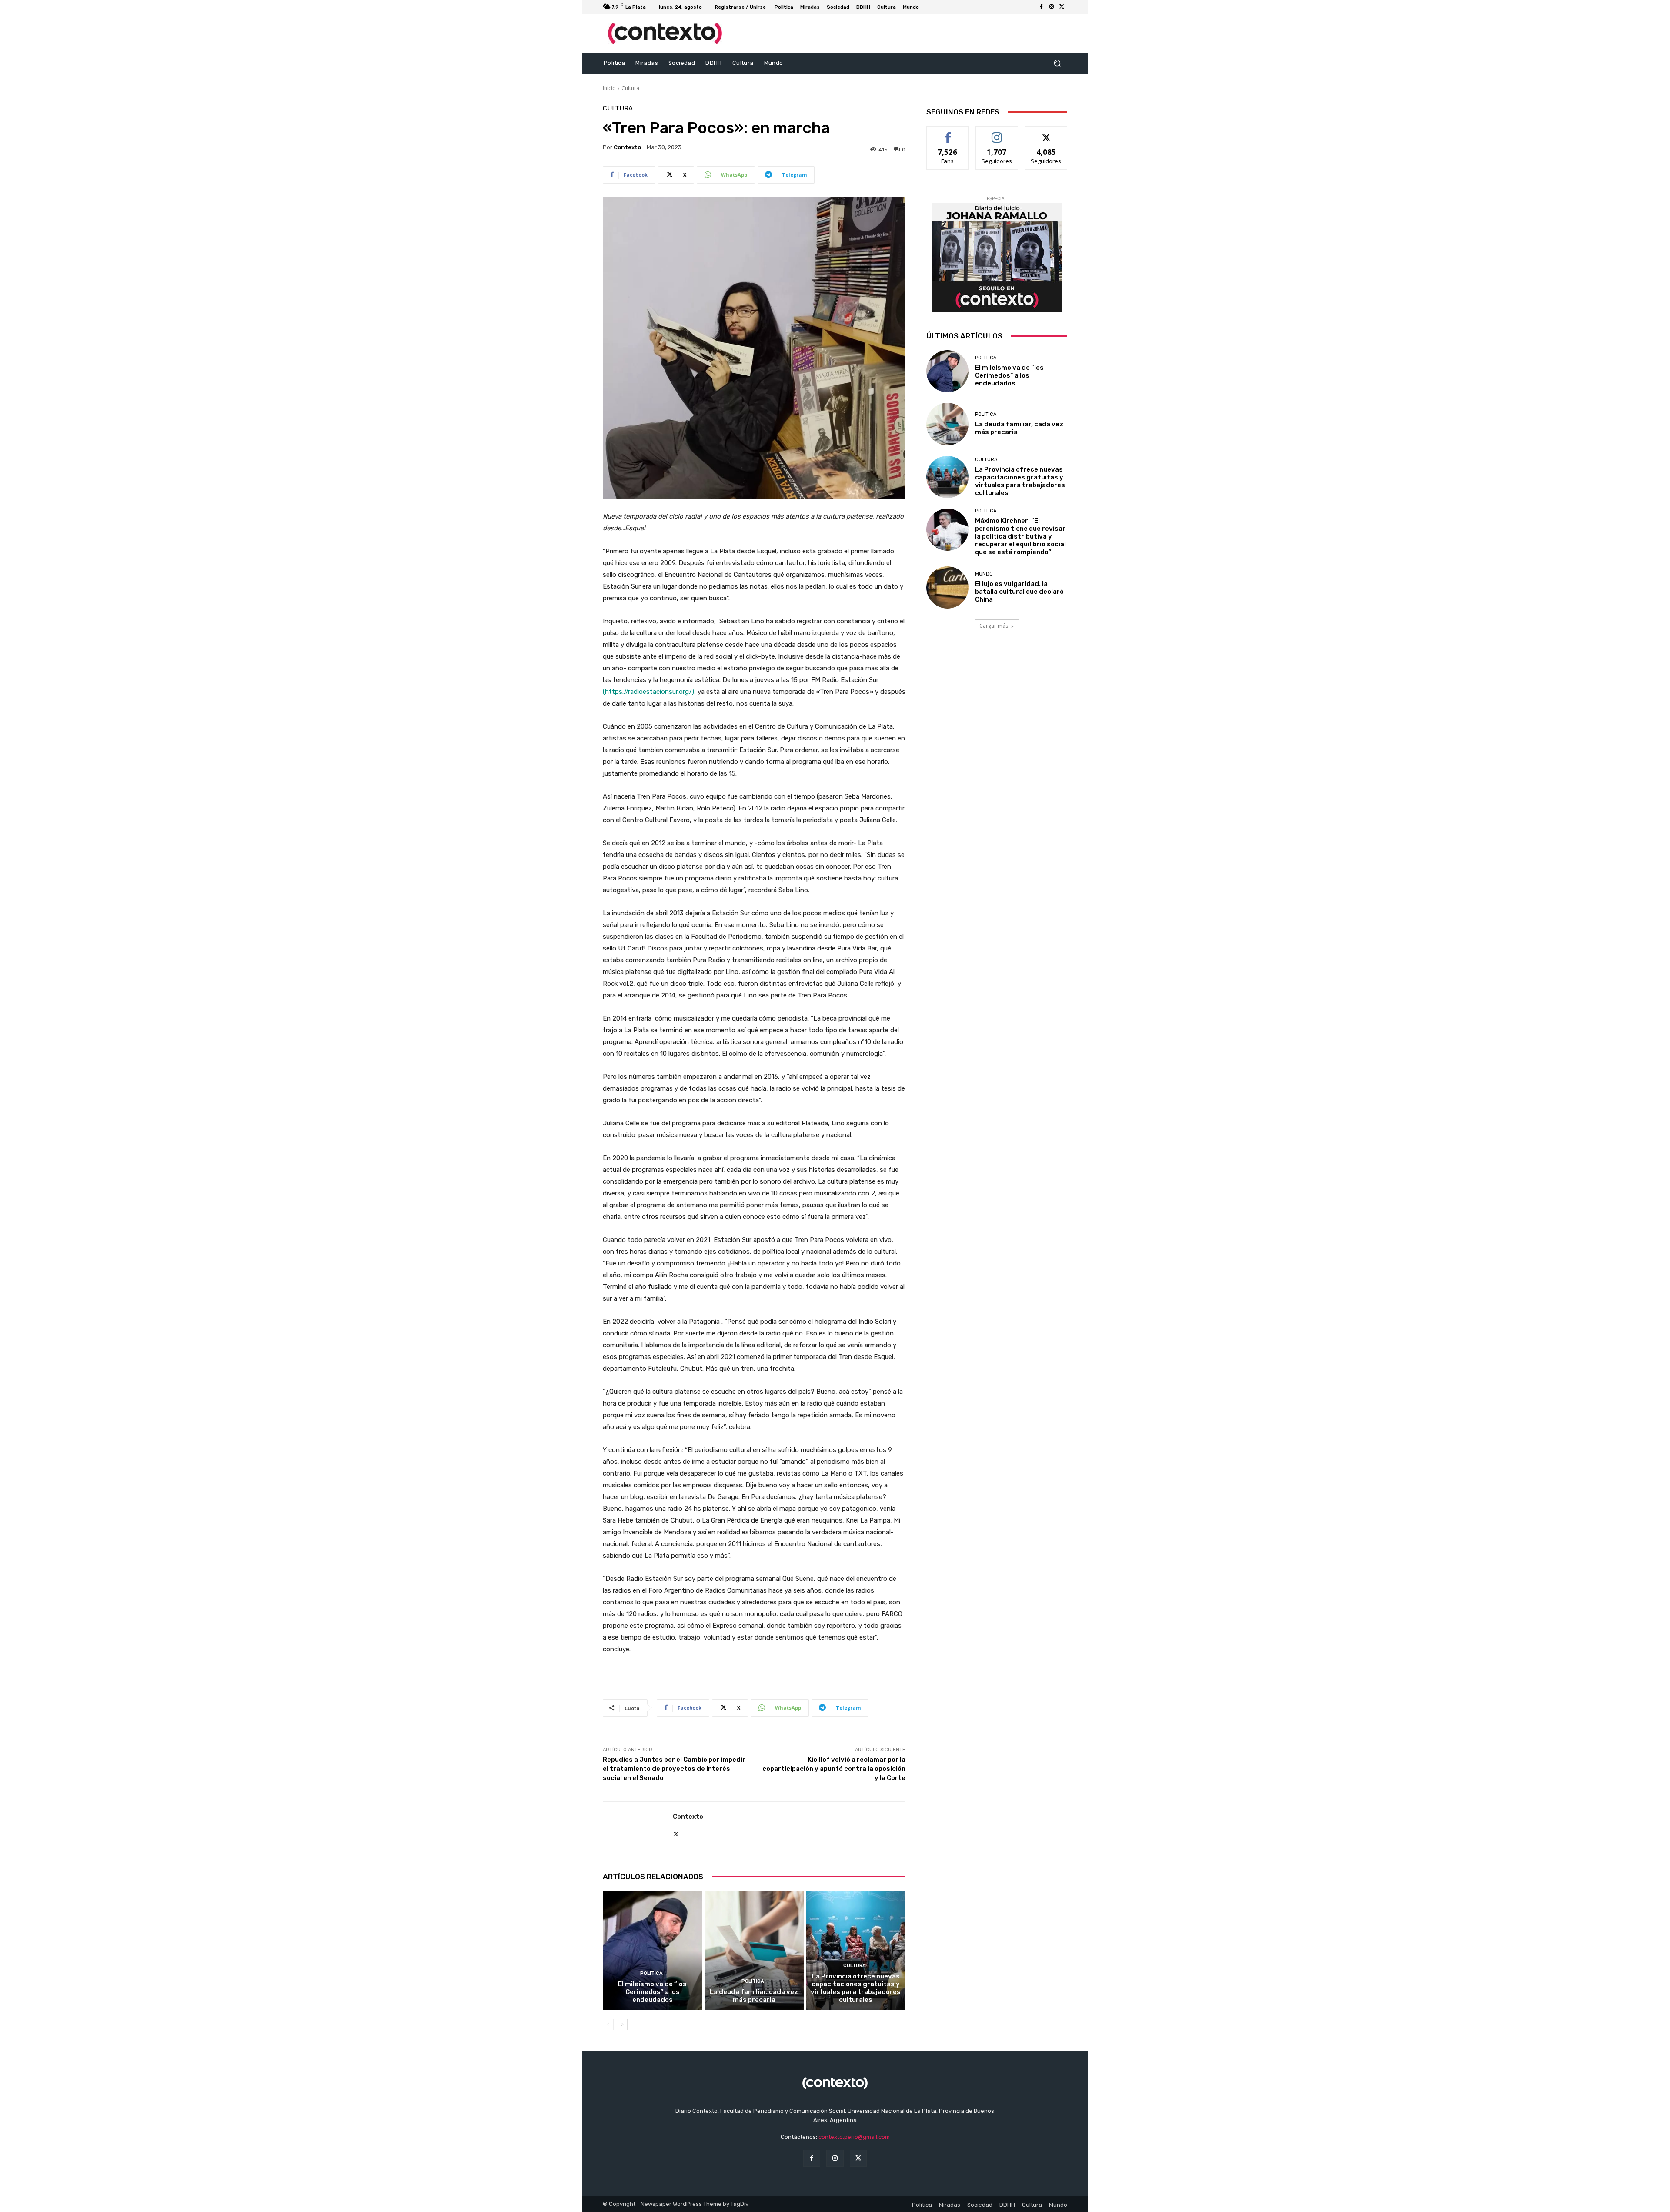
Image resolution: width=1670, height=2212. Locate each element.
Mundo (984, 574)
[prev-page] (608, 2025)
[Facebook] (1041, 7)
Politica (651, 1973)
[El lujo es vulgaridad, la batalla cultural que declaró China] (947, 587)
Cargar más (994, 626)
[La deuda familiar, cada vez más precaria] (754, 1951)
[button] (1057, 63)
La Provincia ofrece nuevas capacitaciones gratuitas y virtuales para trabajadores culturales (856, 1988)
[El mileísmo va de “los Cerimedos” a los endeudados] (653, 1951)
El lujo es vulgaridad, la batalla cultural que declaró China (1019, 592)
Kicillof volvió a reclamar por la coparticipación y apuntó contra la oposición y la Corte (834, 1769)
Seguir (997, 133)
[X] (1062, 7)
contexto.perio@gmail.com (854, 2137)
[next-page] (622, 2025)
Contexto (627, 147)
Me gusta (948, 133)
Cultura (630, 88)
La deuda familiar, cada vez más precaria (754, 1996)
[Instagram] (1052, 7)
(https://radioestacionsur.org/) (648, 692)
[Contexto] (638, 1825)
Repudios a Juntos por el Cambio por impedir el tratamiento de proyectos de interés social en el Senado (674, 1769)
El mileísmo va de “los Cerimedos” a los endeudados (652, 1992)
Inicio (609, 88)
